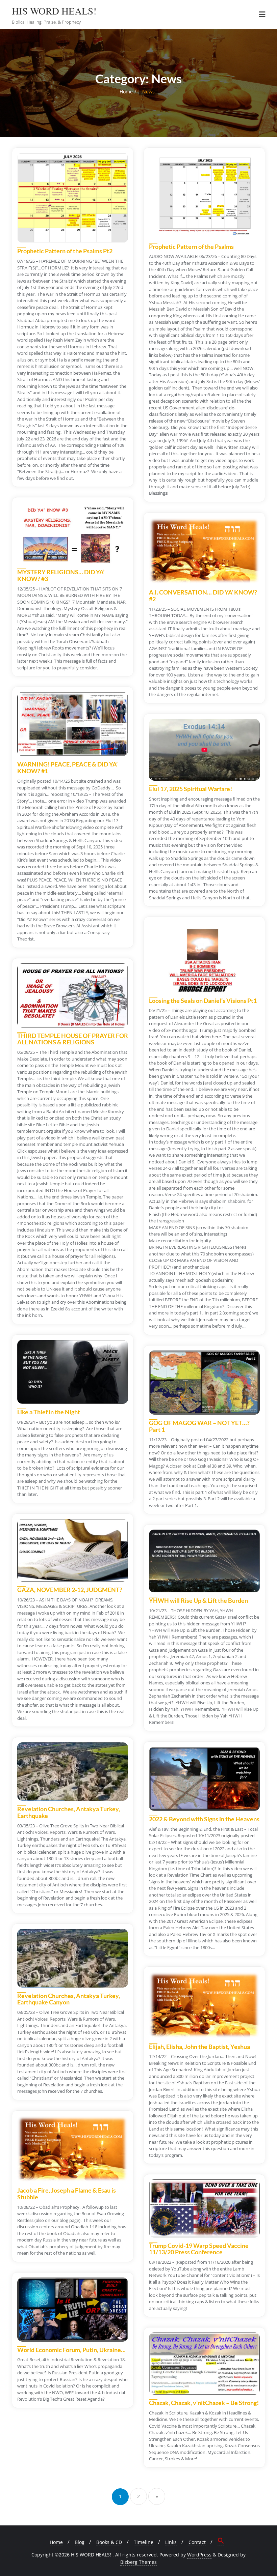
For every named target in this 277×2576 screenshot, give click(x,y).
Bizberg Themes (138, 2562)
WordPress (199, 2555)
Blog (80, 2542)
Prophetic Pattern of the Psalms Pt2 (65, 251)
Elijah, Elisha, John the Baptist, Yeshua (199, 2047)
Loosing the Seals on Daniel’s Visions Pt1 (203, 1001)
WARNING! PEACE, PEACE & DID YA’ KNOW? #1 (67, 768)
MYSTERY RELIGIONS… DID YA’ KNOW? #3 (61, 575)
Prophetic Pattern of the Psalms (191, 247)
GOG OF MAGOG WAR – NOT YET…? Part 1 (199, 1426)
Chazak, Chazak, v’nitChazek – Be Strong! (204, 2403)
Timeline (144, 2542)
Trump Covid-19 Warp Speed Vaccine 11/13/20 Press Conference (199, 2249)
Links (171, 2542)
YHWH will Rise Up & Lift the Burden (198, 1600)
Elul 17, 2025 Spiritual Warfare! (191, 789)
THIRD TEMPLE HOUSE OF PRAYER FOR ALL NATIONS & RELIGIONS (73, 1039)
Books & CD (109, 2542)
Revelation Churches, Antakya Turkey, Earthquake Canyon (69, 1999)
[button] (221, 2542)
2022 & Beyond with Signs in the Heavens (204, 1819)
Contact (197, 2542)
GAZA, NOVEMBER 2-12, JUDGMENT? (70, 1590)
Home (126, 92)
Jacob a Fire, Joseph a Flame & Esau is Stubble (67, 2194)
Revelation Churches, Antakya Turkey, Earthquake (69, 1812)
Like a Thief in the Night (49, 1412)
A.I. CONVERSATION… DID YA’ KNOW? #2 (203, 596)
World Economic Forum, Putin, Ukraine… (71, 2350)
